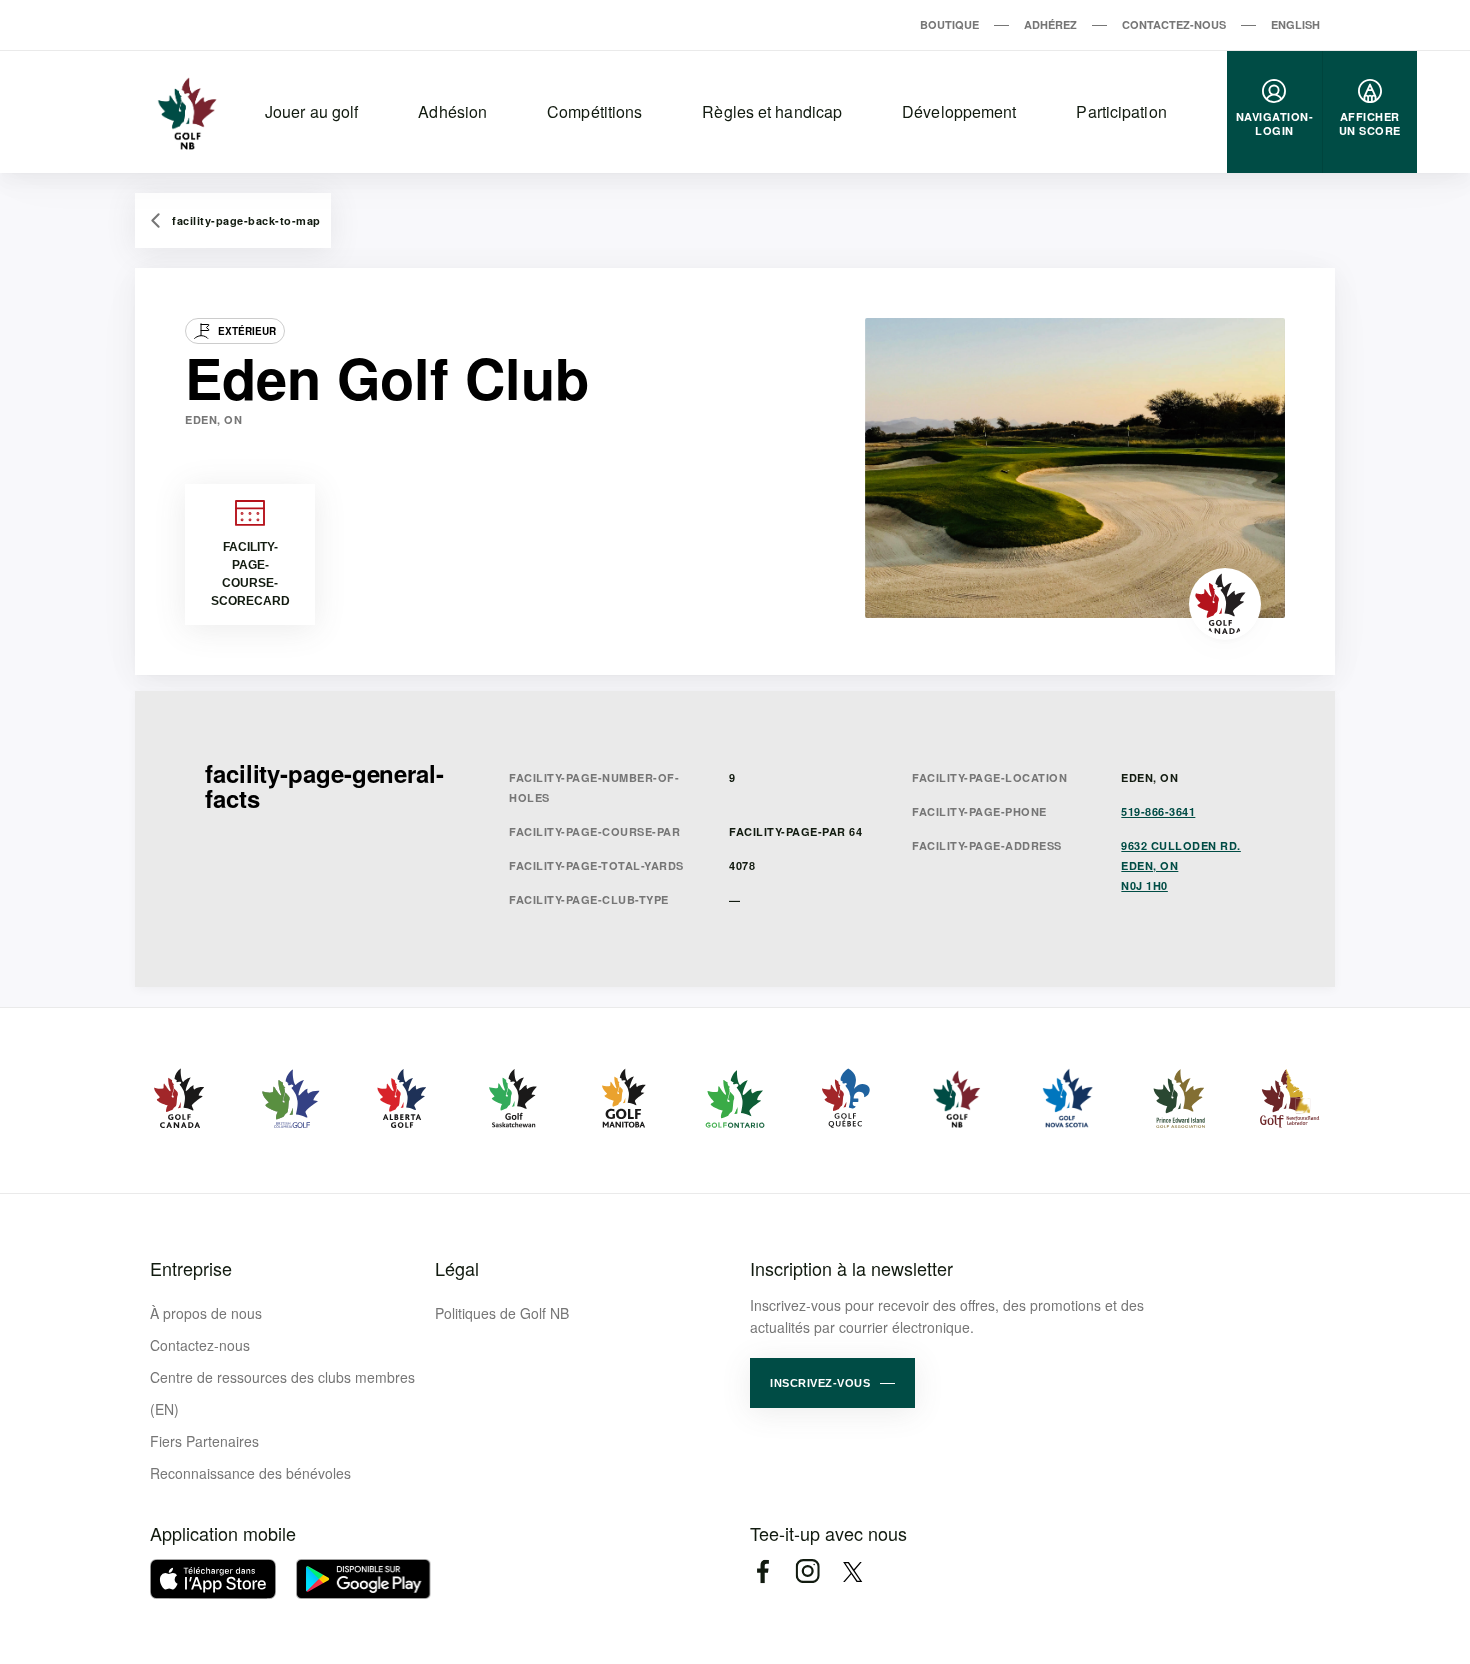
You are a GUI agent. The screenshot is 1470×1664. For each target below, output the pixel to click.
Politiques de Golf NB (502, 1313)
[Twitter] (852, 1571)
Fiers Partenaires (204, 1441)
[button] (832, 1383)
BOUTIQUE (949, 24)
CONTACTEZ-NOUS (1174, 24)
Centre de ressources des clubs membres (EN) (282, 1393)
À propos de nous (206, 1313)
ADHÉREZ (1050, 24)
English (1295, 24)
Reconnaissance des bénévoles (250, 1473)
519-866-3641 (1158, 811)
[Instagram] (807, 1571)
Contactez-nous (200, 1345)
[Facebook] (762, 1571)
